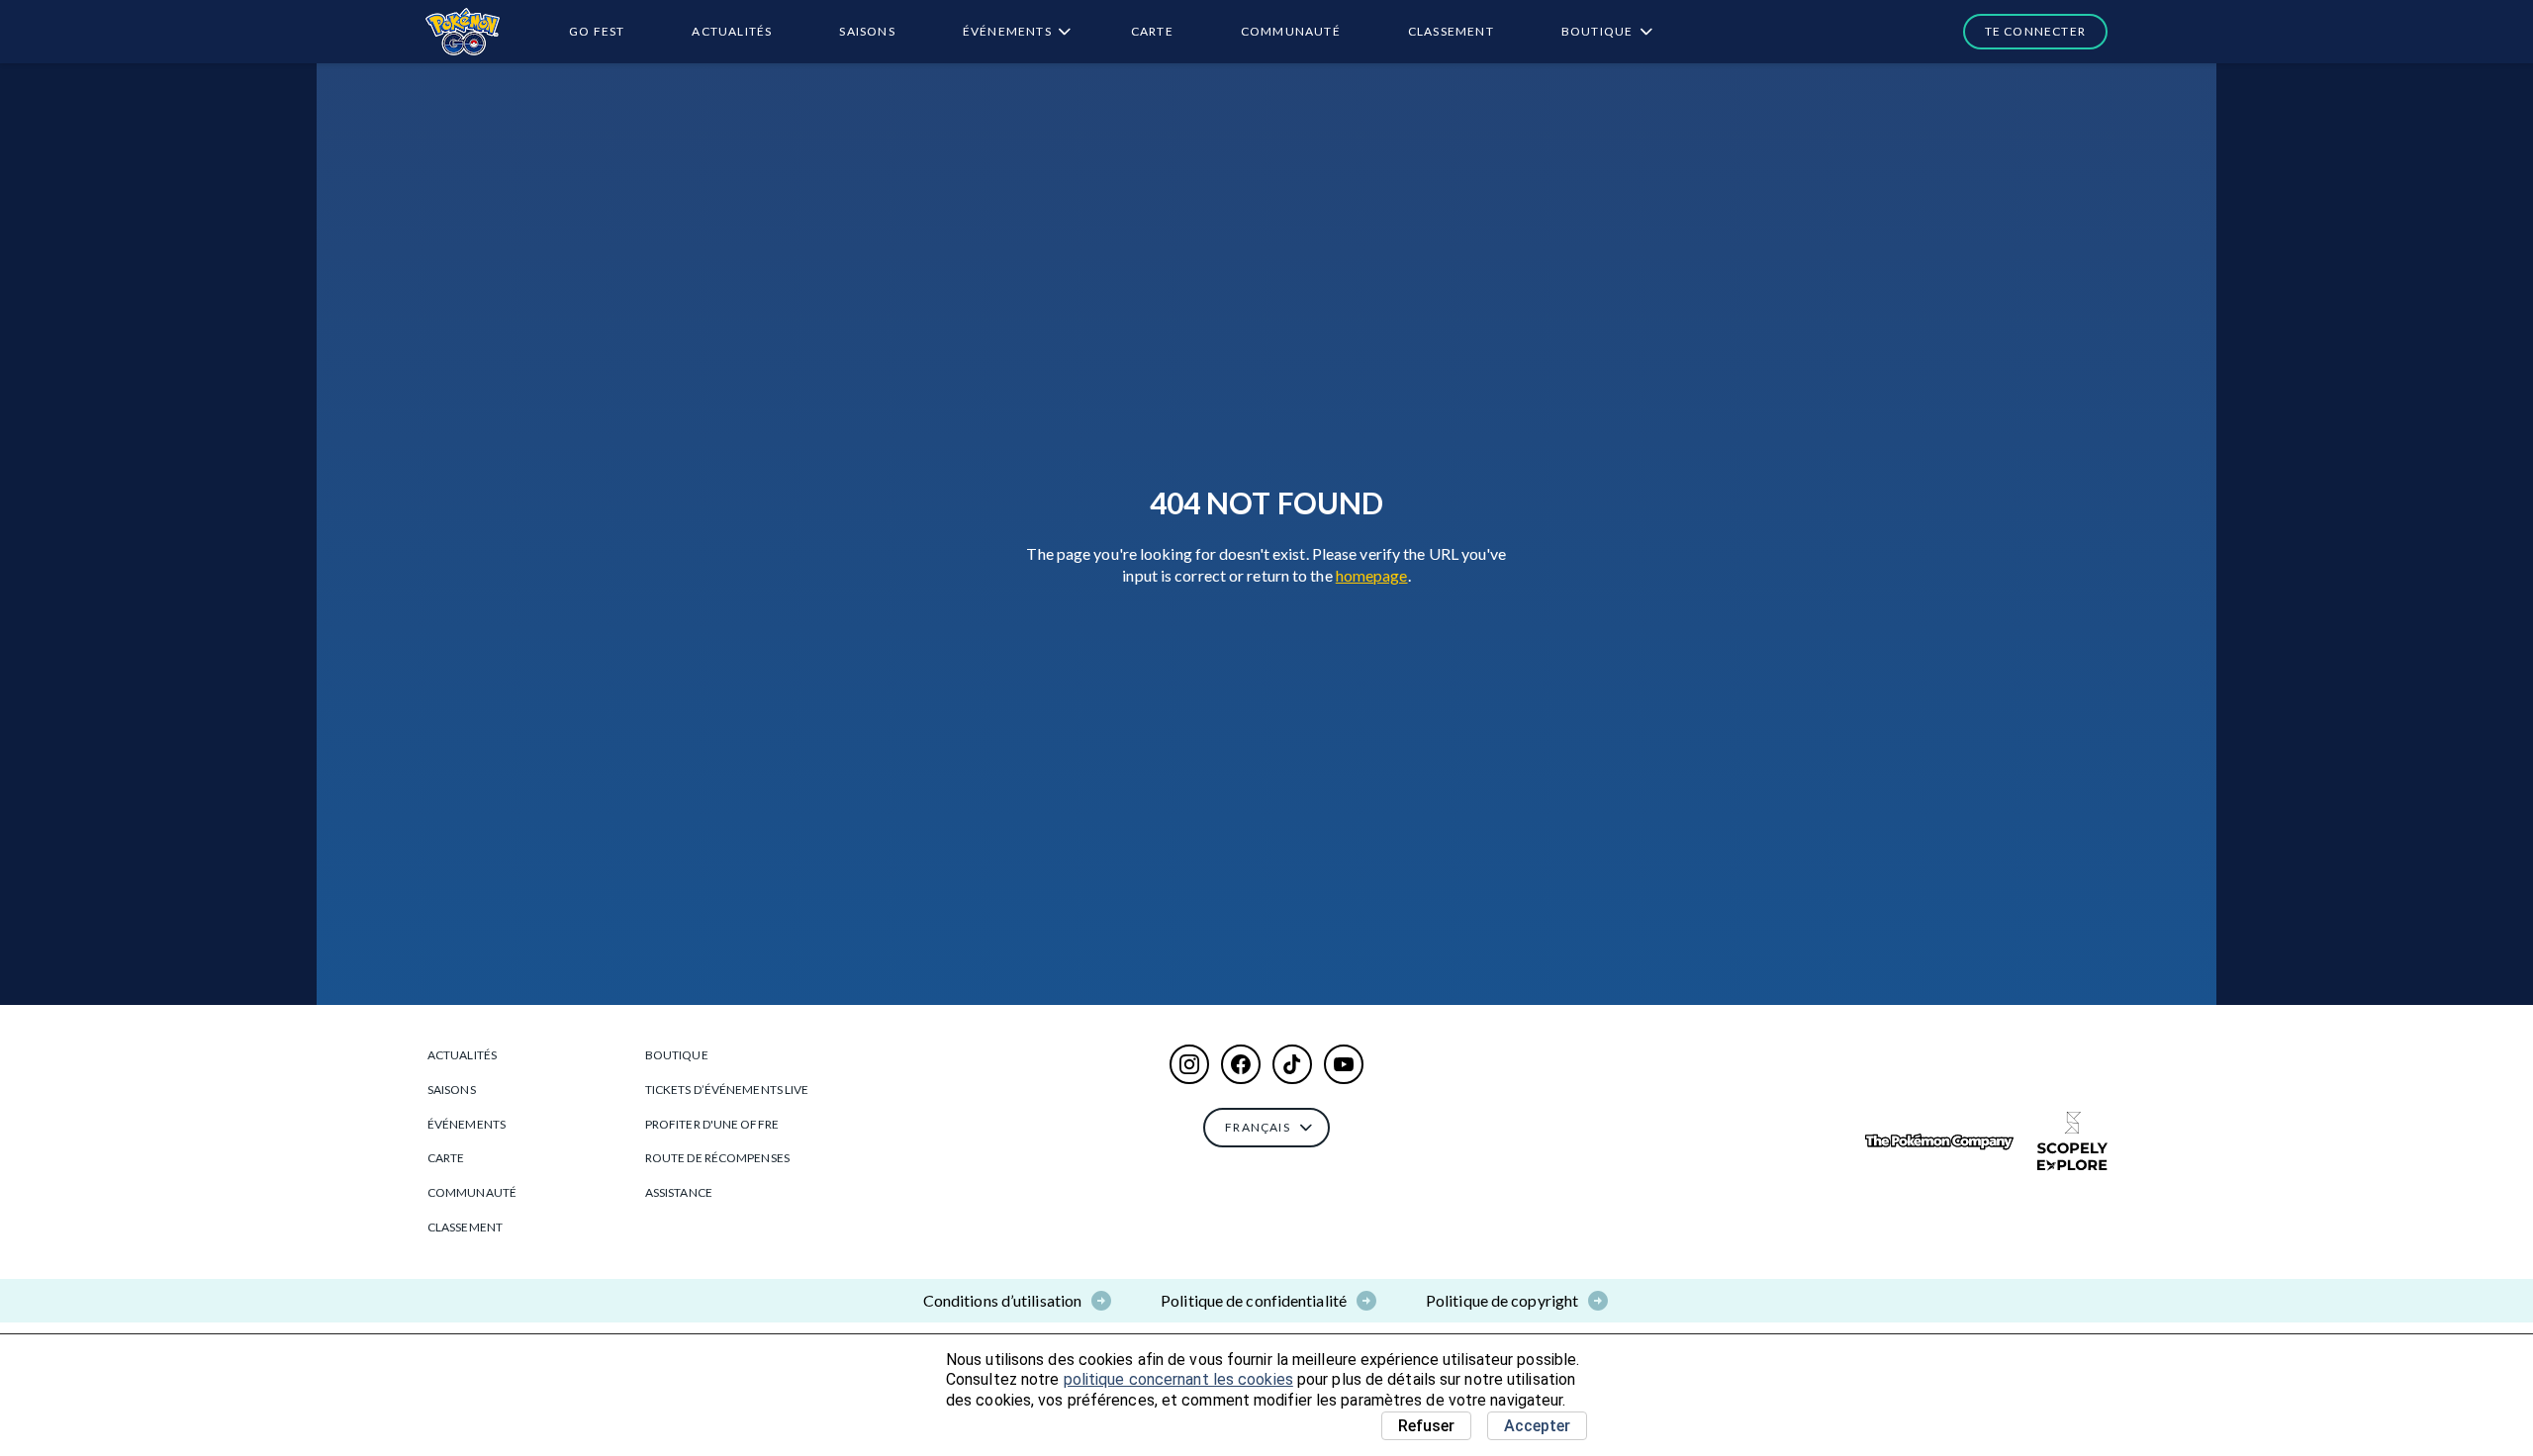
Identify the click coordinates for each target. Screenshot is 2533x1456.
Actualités (732, 31)
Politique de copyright (1502, 1300)
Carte (1152, 31)
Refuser (1426, 1426)
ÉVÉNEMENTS (1007, 31)
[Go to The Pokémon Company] (1939, 1142)
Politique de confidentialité (1254, 1300)
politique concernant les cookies (1178, 1379)
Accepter (1537, 1426)
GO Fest (597, 31)
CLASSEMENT (1451, 31)
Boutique (1597, 31)
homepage (1372, 575)
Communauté (1291, 31)
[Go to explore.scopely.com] (2072, 1141)
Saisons (867, 31)
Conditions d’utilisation (1002, 1300)
